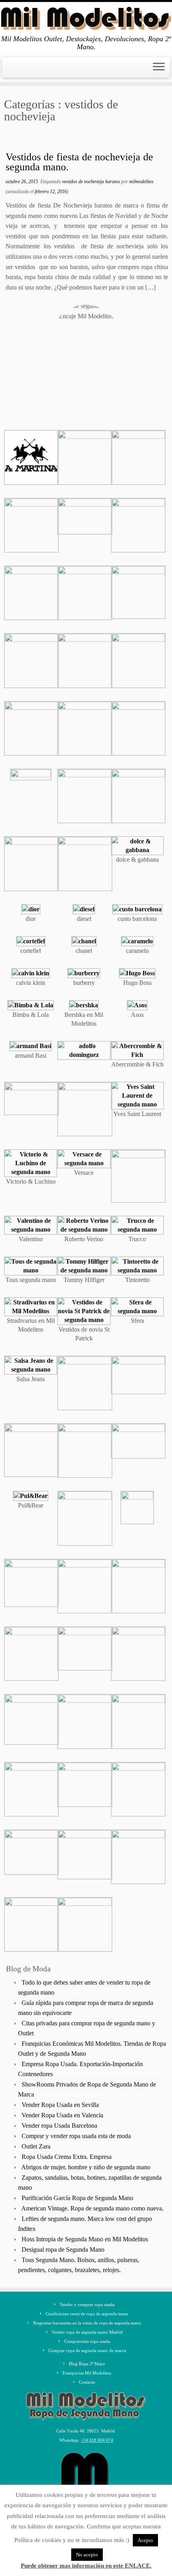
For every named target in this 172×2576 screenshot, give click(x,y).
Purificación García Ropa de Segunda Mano (77, 2198)
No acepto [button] (87, 2555)
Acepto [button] (145, 2540)
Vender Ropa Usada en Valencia (62, 2115)
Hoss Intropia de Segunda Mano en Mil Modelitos (85, 2239)
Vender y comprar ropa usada (87, 2304)
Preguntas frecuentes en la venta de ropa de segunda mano (87, 2323)
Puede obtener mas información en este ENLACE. (86, 2566)
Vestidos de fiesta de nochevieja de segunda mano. (79, 162)
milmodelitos (141, 182)
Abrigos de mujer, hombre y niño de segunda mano (86, 2167)
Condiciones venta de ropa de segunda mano (87, 2314)
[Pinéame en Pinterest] (30, 71)
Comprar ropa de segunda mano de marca (87, 2350)
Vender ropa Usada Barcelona (59, 2126)
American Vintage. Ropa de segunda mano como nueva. (92, 2208)
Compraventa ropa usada (87, 2341)
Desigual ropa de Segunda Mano (63, 2250)
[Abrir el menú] (159, 68)
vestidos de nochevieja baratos (92, 182)
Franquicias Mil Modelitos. (87, 2373)
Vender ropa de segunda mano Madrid (87, 2332)
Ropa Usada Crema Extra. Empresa (67, 2157)
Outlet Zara (36, 2146)
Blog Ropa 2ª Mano (87, 2364)
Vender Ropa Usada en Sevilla (60, 2105)
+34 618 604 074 (97, 2440)
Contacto (87, 2382)
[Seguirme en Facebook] (9, 71)
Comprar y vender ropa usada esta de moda (76, 2136)
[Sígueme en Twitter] (16, 71)
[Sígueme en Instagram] (23, 71)
